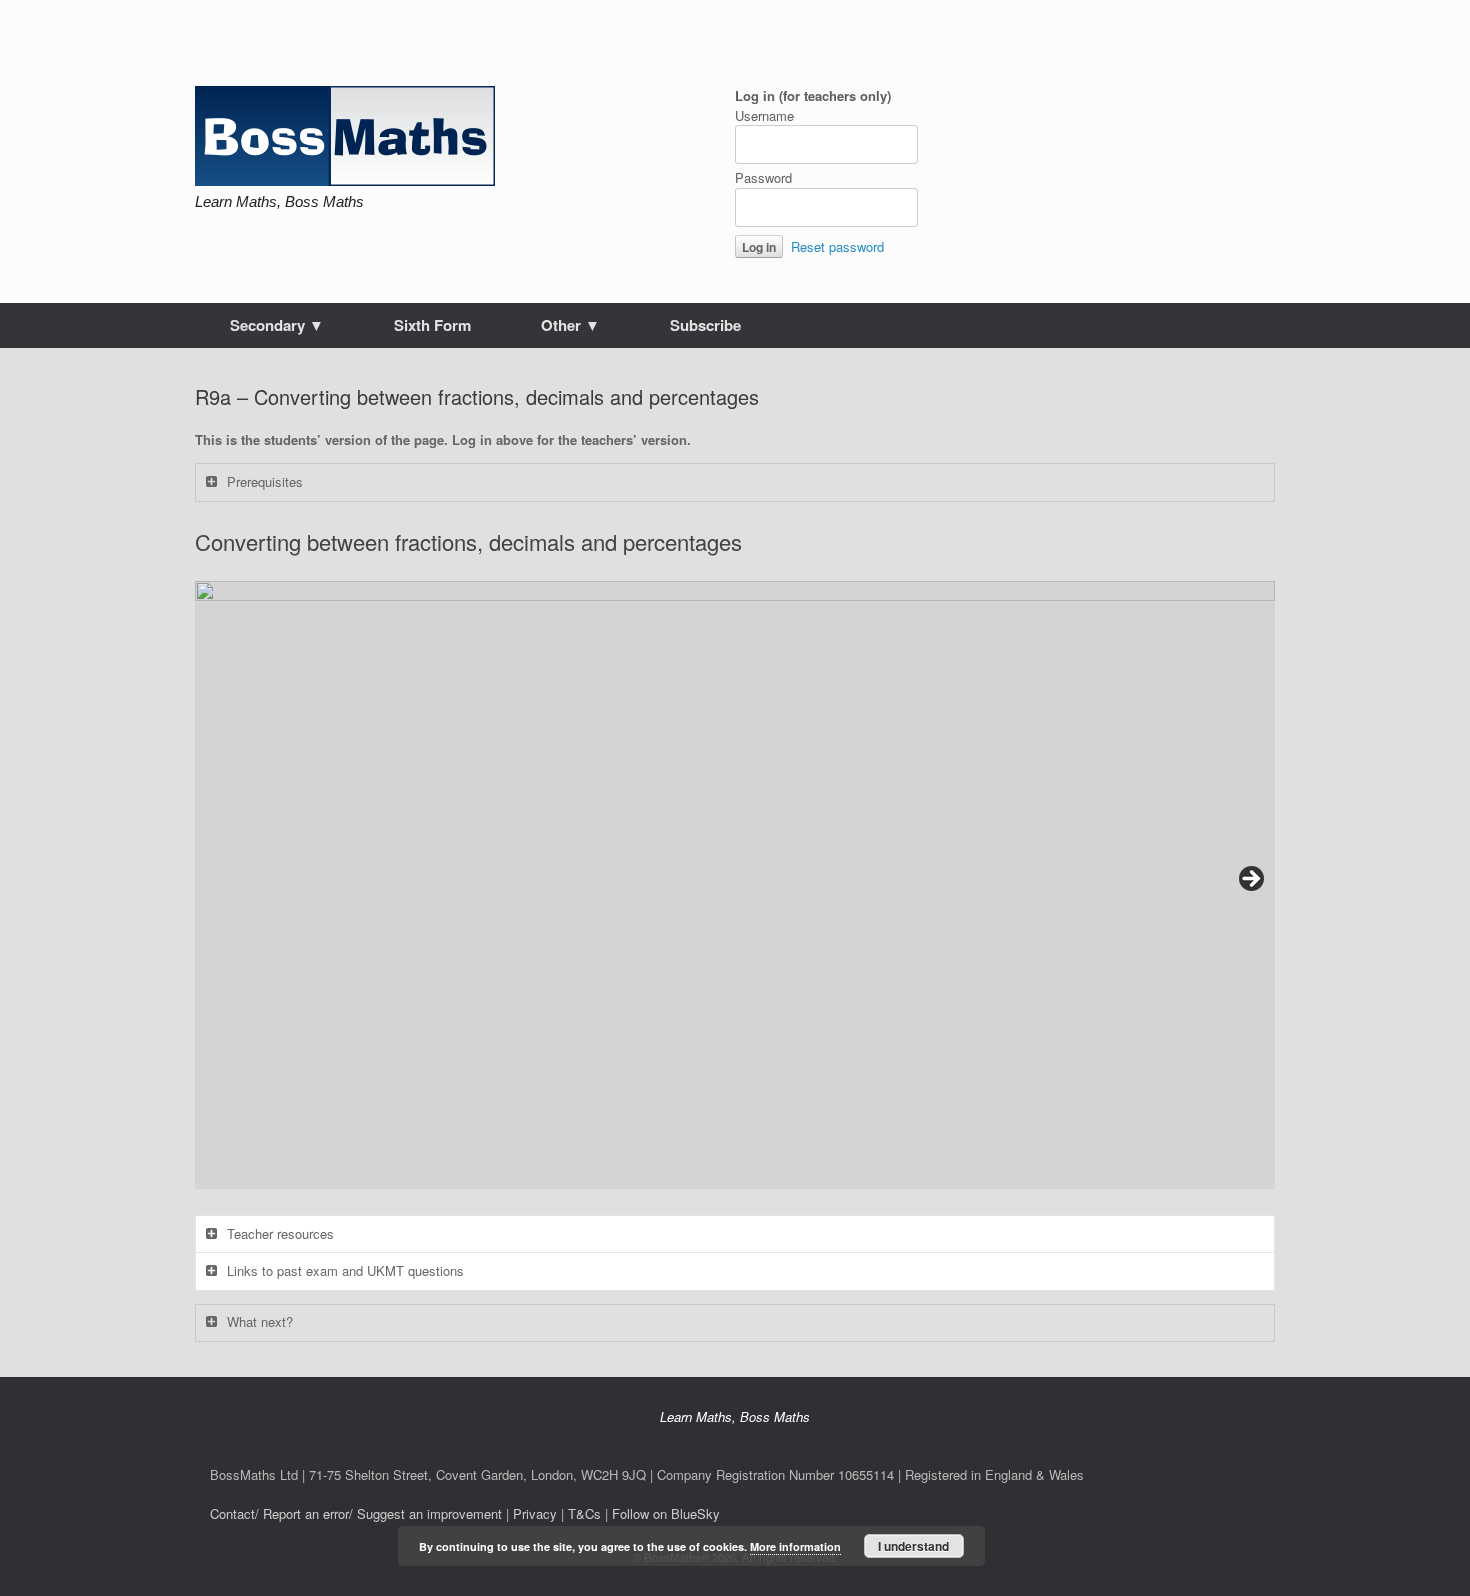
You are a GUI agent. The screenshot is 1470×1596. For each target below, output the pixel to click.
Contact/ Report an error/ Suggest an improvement (356, 1513)
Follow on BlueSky (666, 1513)
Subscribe (705, 325)
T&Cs (584, 1513)
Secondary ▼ (277, 325)
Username (764, 115)
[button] (735, 885)
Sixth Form (432, 325)
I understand (913, 1546)
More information (795, 1546)
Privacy (535, 1513)
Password (763, 177)
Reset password (837, 246)
